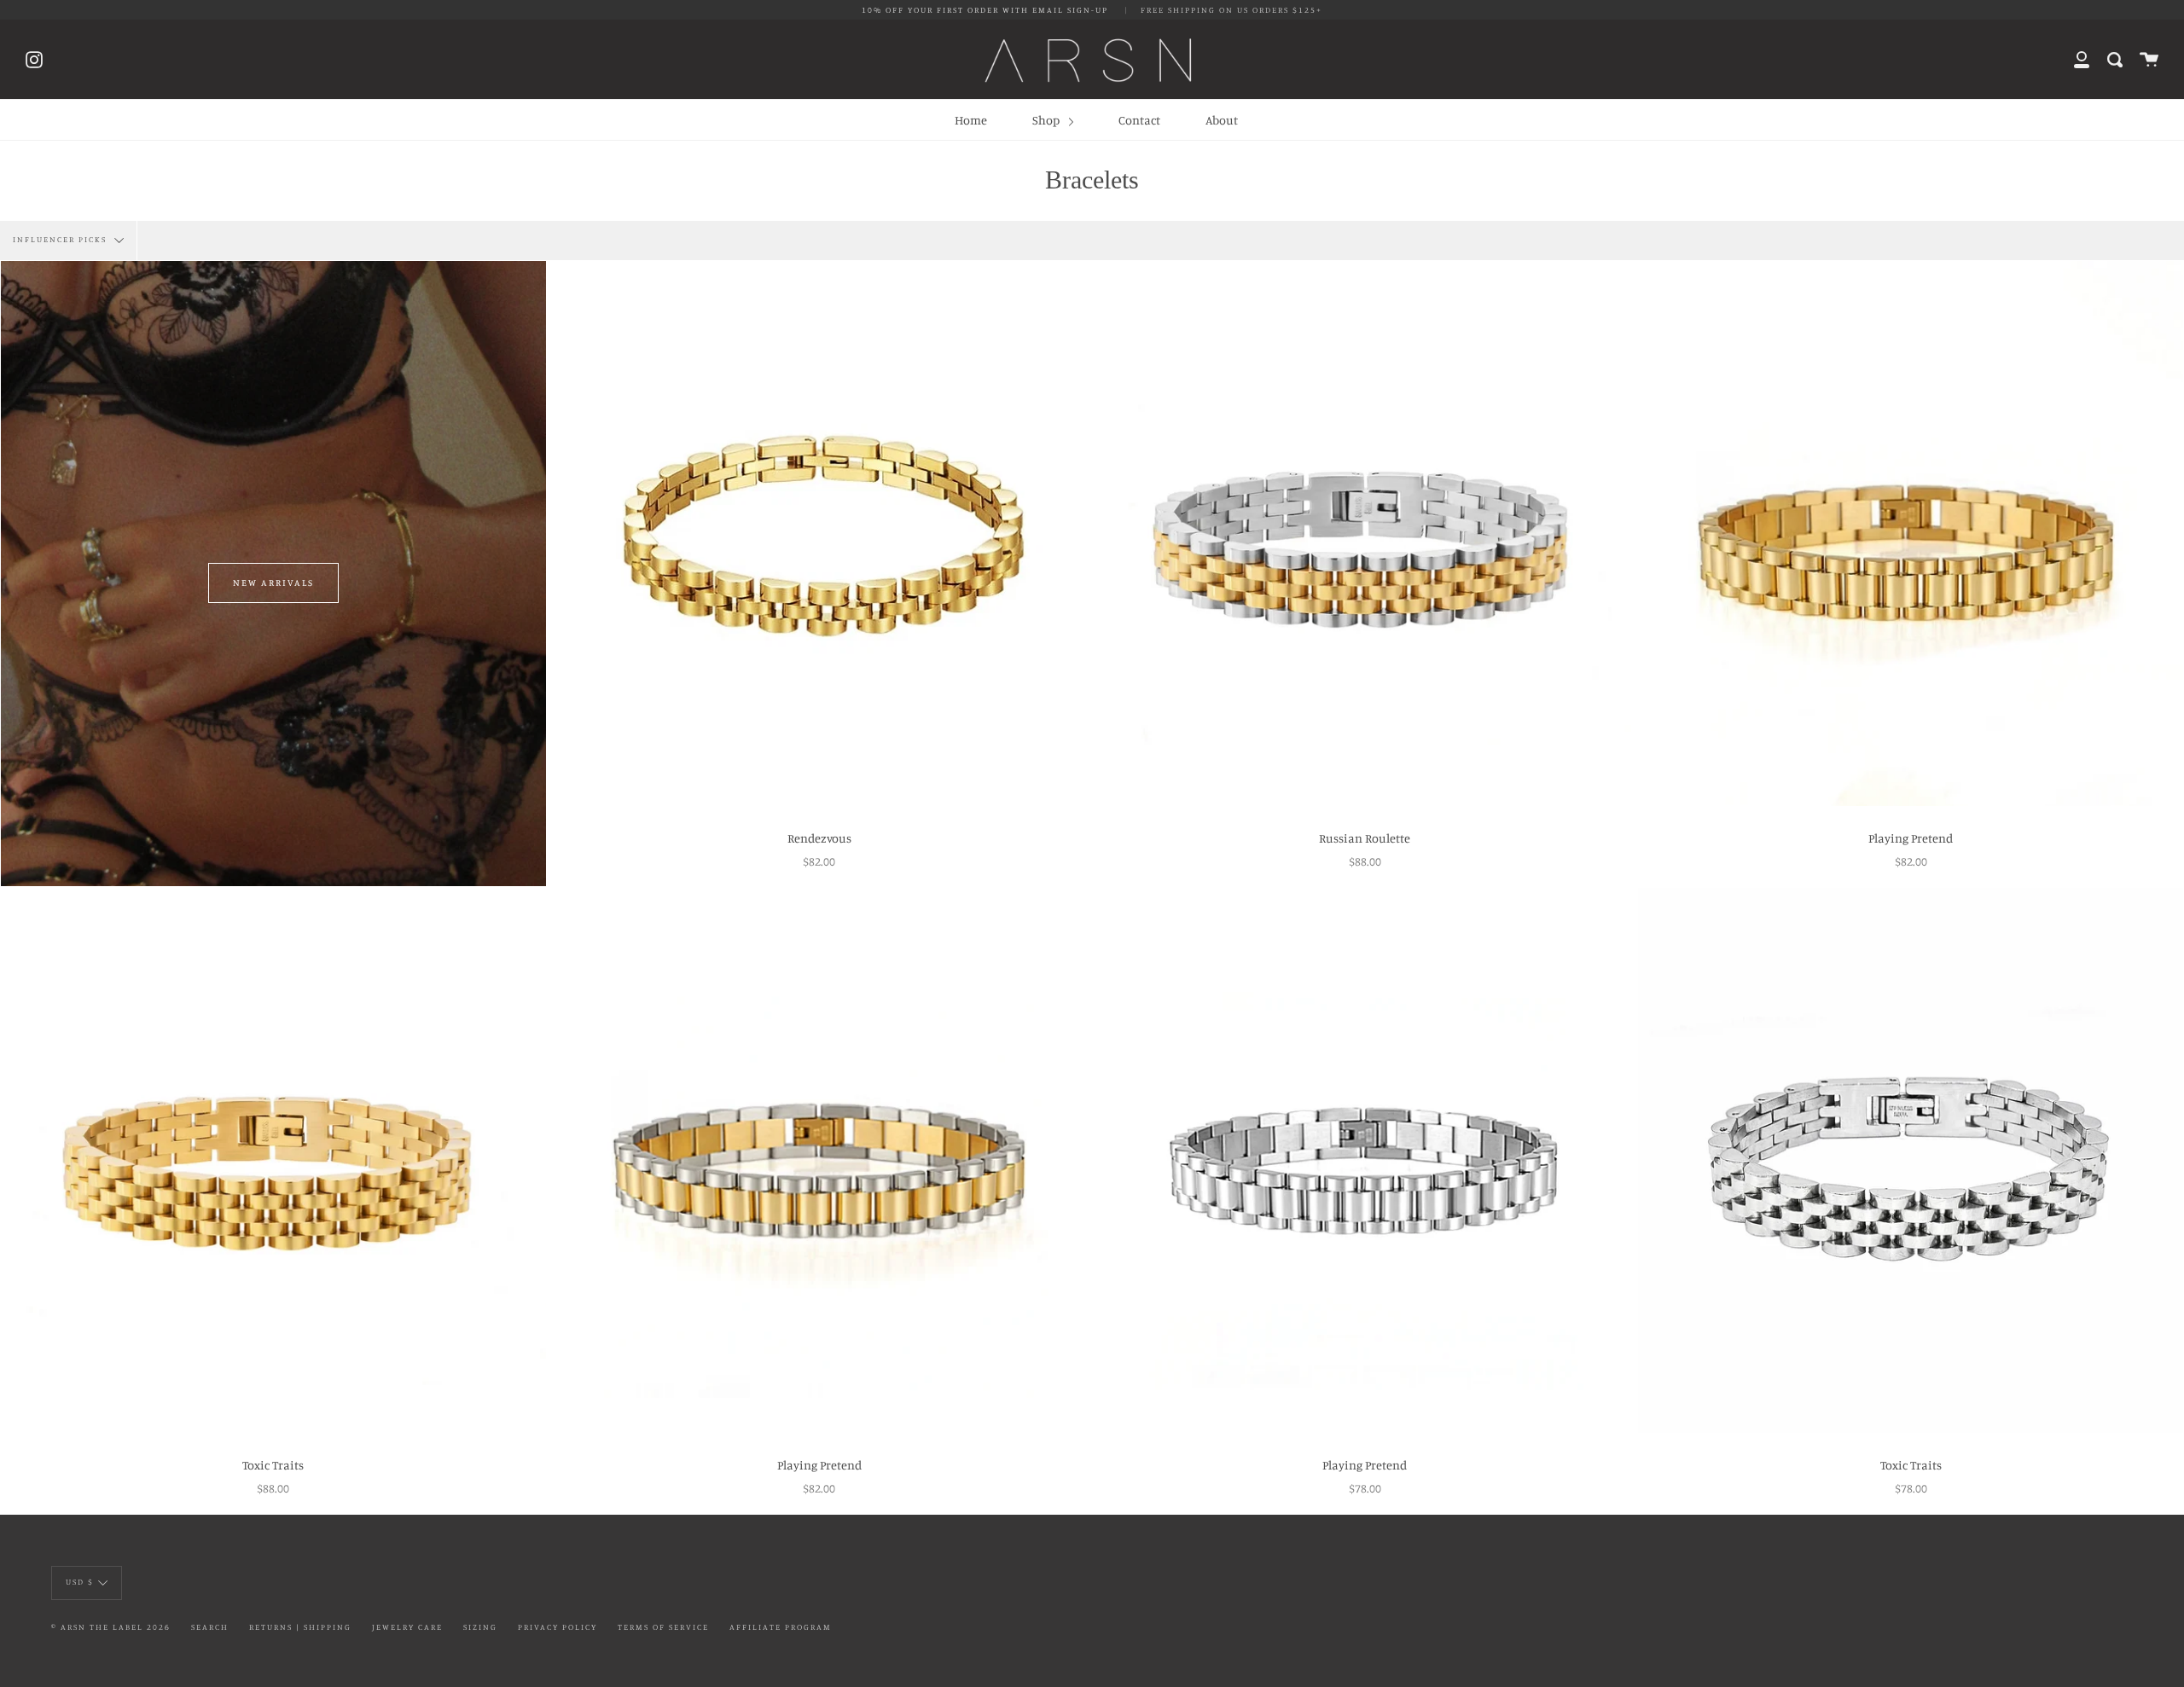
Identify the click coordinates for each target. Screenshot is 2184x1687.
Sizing (480, 1627)
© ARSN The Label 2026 (111, 1627)
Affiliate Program (781, 1627)
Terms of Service (663, 1627)
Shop (1047, 120)
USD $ (80, 1582)
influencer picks (61, 240)
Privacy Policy (558, 1627)
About (1222, 120)
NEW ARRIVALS (273, 583)
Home (971, 120)
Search (210, 1627)
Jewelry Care (407, 1627)
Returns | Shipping (300, 1627)
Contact (1139, 120)
